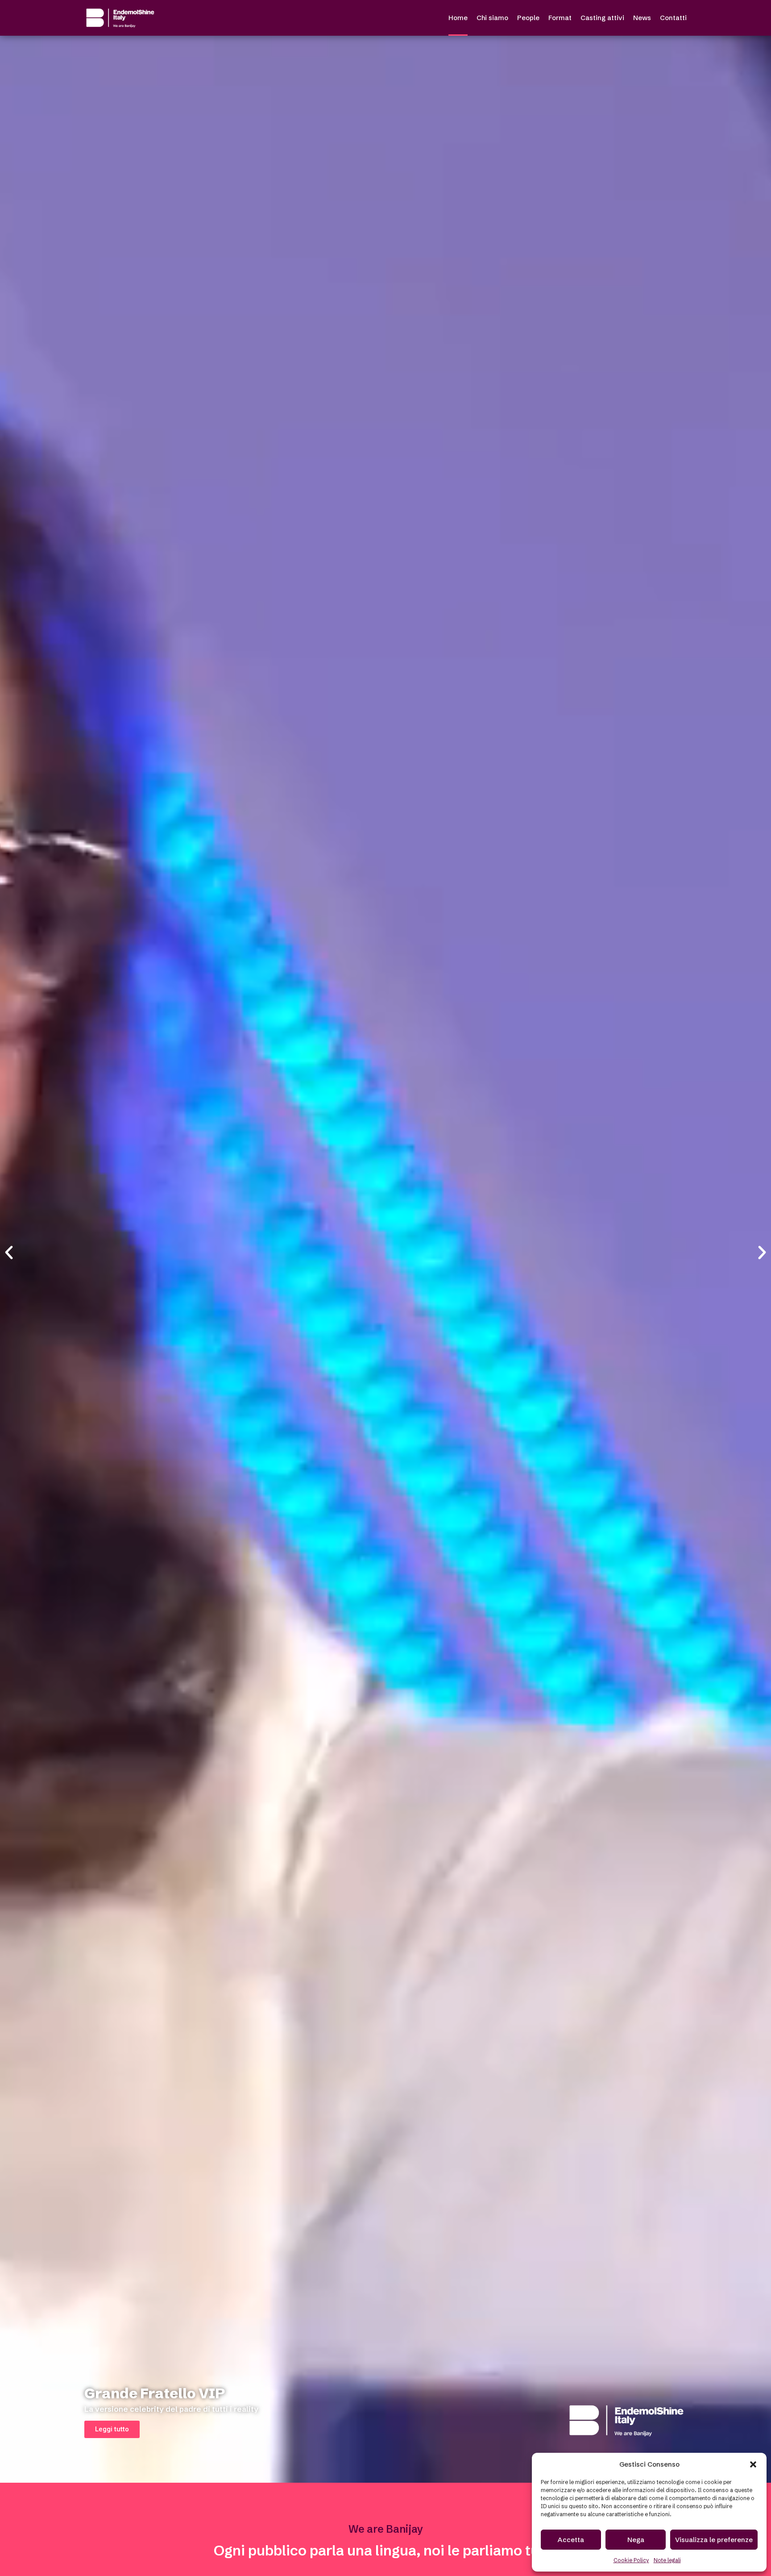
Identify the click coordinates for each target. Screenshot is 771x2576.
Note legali (667, 2560)
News (642, 18)
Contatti (673, 18)
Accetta (571, 2540)
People (528, 18)
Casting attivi (602, 18)
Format (560, 18)
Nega (636, 2540)
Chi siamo (492, 18)
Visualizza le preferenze (714, 2540)
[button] (753, 2464)
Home (458, 18)
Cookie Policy (631, 2560)
